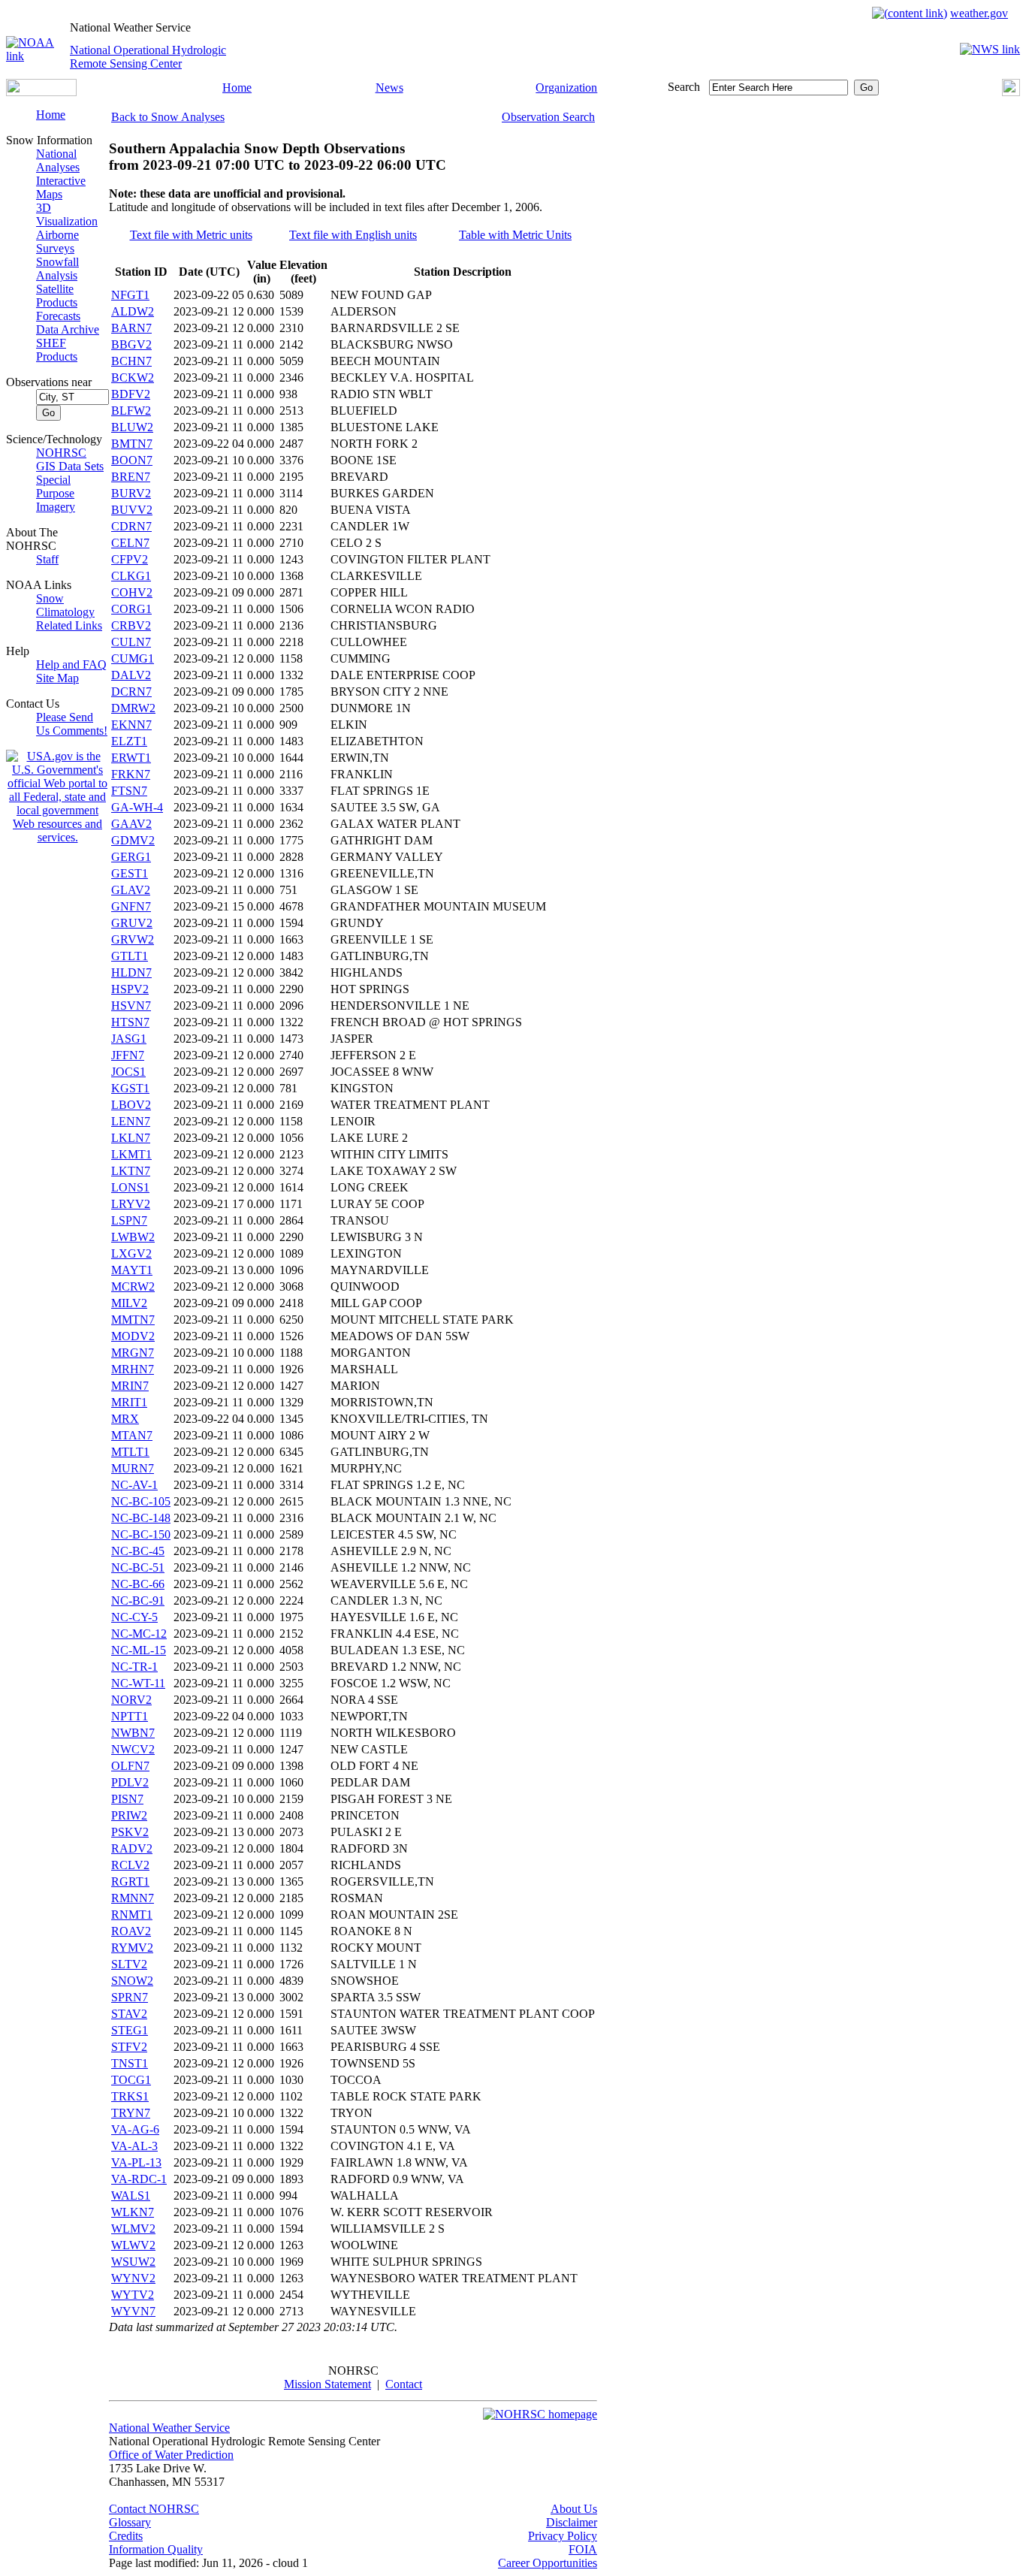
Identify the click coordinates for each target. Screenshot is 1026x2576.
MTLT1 (130, 1452)
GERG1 (131, 857)
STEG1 (130, 2030)
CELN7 (130, 543)
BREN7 (131, 477)
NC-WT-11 (138, 1683)
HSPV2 (130, 989)
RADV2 (132, 1848)
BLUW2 (132, 427)
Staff (47, 559)
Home (237, 88)
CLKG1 (131, 576)
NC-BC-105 (141, 1501)
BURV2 (131, 493)
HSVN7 (131, 1006)
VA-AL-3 (134, 2146)
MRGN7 (133, 1353)
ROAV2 (131, 1931)
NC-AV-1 (134, 1485)
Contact (404, 2384)
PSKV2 (130, 1832)
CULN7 (131, 642)
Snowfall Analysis (57, 269)
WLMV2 (133, 2229)
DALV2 (131, 675)
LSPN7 (129, 1220)
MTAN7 (132, 1435)
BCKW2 (133, 377)
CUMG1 (133, 658)
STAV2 (129, 2014)
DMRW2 (133, 708)
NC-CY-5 (134, 1617)
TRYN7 (131, 2113)
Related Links (69, 625)
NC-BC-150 (141, 1534)
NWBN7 (133, 1733)
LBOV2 (131, 1105)
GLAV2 (131, 890)
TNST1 (130, 2063)
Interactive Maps (61, 187)
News (389, 88)
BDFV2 (131, 394)
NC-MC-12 (139, 1634)
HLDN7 (131, 972)
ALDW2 (133, 311)
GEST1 (130, 873)
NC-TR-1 (134, 1667)
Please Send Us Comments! (72, 724)
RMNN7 (133, 1898)
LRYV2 (131, 1204)
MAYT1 (132, 1270)
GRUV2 (132, 923)
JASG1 (129, 1039)
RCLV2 (130, 1865)
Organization (566, 88)
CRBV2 (131, 625)
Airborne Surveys (57, 242)
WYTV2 (133, 2295)
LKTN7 (131, 1171)
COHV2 (132, 592)
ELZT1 (129, 741)
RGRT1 (130, 1881)
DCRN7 (131, 692)
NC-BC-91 (138, 1601)
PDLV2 (130, 1782)
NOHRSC (61, 453)
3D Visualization (67, 214)
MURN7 (133, 1468)
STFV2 (129, 2047)
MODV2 (133, 1336)
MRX (125, 1419)
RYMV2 (132, 1948)
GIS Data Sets (70, 466)
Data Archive (68, 329)
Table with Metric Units (515, 235)
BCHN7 (131, 361)
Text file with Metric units (191, 235)
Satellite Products (57, 296)
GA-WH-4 (137, 807)
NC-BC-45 (138, 1551)
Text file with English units (353, 235)
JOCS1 (128, 1072)
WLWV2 (133, 2245)
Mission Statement (327, 2384)
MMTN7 (133, 1320)
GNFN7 (131, 906)
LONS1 (130, 1187)
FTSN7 (129, 791)
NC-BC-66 (138, 1584)
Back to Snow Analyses (168, 117)
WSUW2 (133, 2262)
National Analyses (58, 160)
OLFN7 (130, 1766)
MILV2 (129, 1303)
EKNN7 (131, 725)
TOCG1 (131, 2080)
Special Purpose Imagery (56, 493)
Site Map (57, 678)
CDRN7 (131, 526)
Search (684, 87)
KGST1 (130, 1088)
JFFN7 (128, 1055)
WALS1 (131, 2195)
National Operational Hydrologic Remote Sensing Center (148, 57)
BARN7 (131, 328)
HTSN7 (130, 1022)
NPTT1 (130, 1716)
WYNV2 (133, 2278)
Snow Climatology (65, 605)
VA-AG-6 (135, 2129)
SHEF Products (57, 350)
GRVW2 (133, 939)
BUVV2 (132, 510)
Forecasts (58, 316)
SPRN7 (130, 1997)
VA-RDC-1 (139, 2179)
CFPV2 (130, 559)
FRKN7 (131, 774)
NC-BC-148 (141, 1518)
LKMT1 (131, 1154)
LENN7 (131, 1121)
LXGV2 (131, 1253)
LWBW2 (133, 1237)
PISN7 (127, 1799)
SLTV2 (129, 1964)
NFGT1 (130, 295)
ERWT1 (131, 758)
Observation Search (548, 117)
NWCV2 (133, 1749)
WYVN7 (133, 2311)
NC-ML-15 (139, 1650)
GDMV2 (133, 840)
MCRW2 (133, 1286)
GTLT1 (130, 956)
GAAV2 (131, 824)
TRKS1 (130, 2096)
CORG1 (131, 609)
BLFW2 (131, 411)
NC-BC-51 (138, 1567)
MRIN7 (130, 1386)
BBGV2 (131, 344)
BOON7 (132, 460)
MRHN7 (133, 1369)
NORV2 (131, 1700)
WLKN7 (133, 2212)
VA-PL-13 (136, 2162)
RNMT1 (132, 1915)
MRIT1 (129, 1402)
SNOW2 (132, 1981)
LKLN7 (131, 1138)
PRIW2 (129, 1815)
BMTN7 (132, 444)
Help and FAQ (71, 664)
